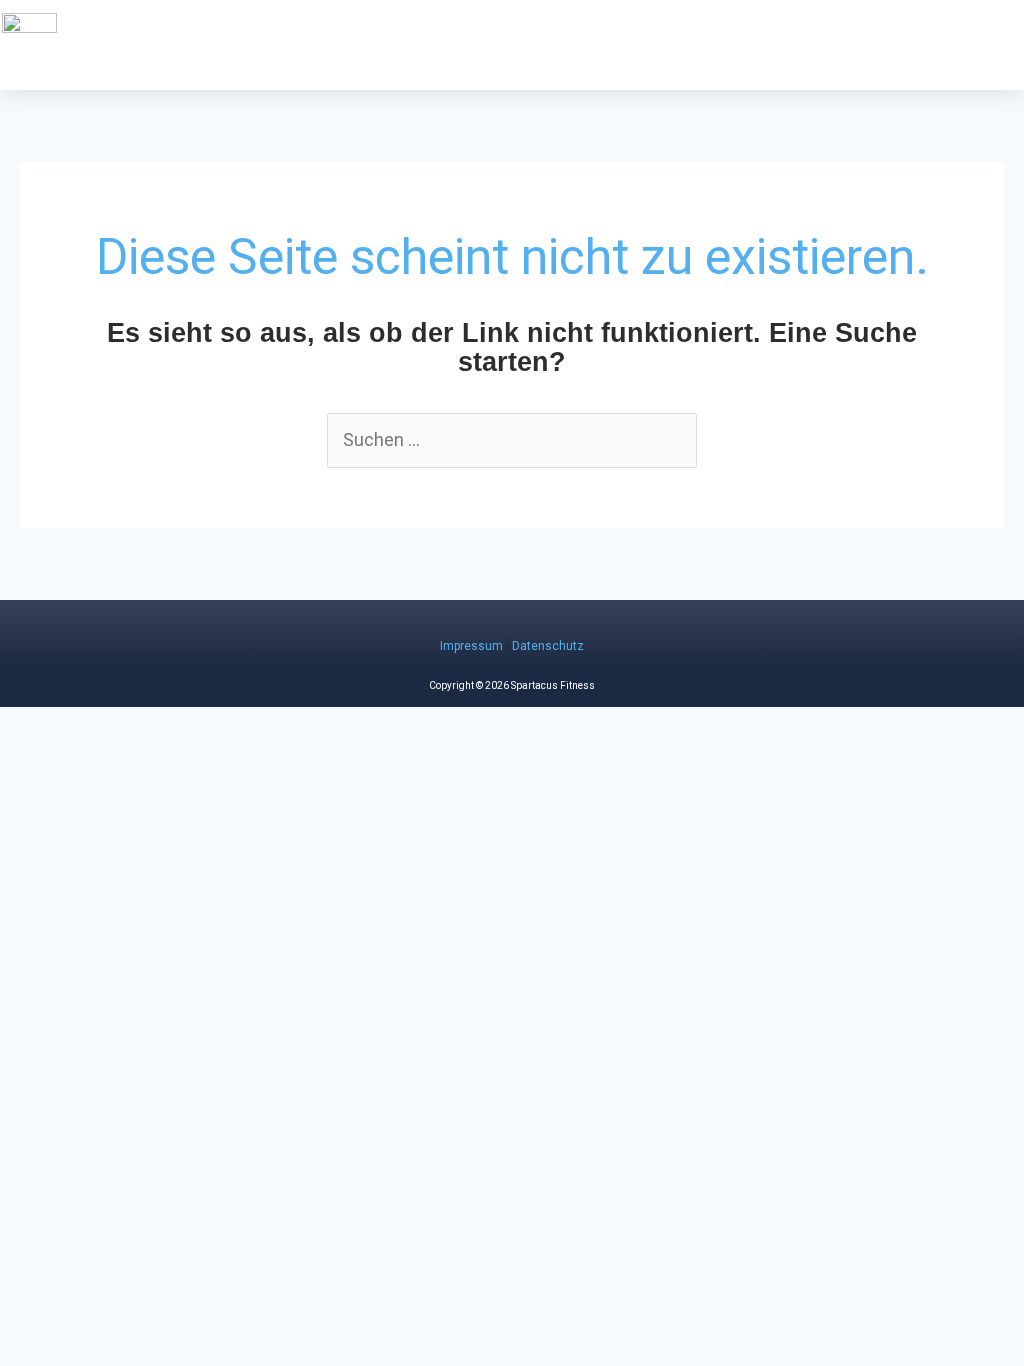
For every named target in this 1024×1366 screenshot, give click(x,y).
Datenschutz (548, 646)
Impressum (471, 646)
